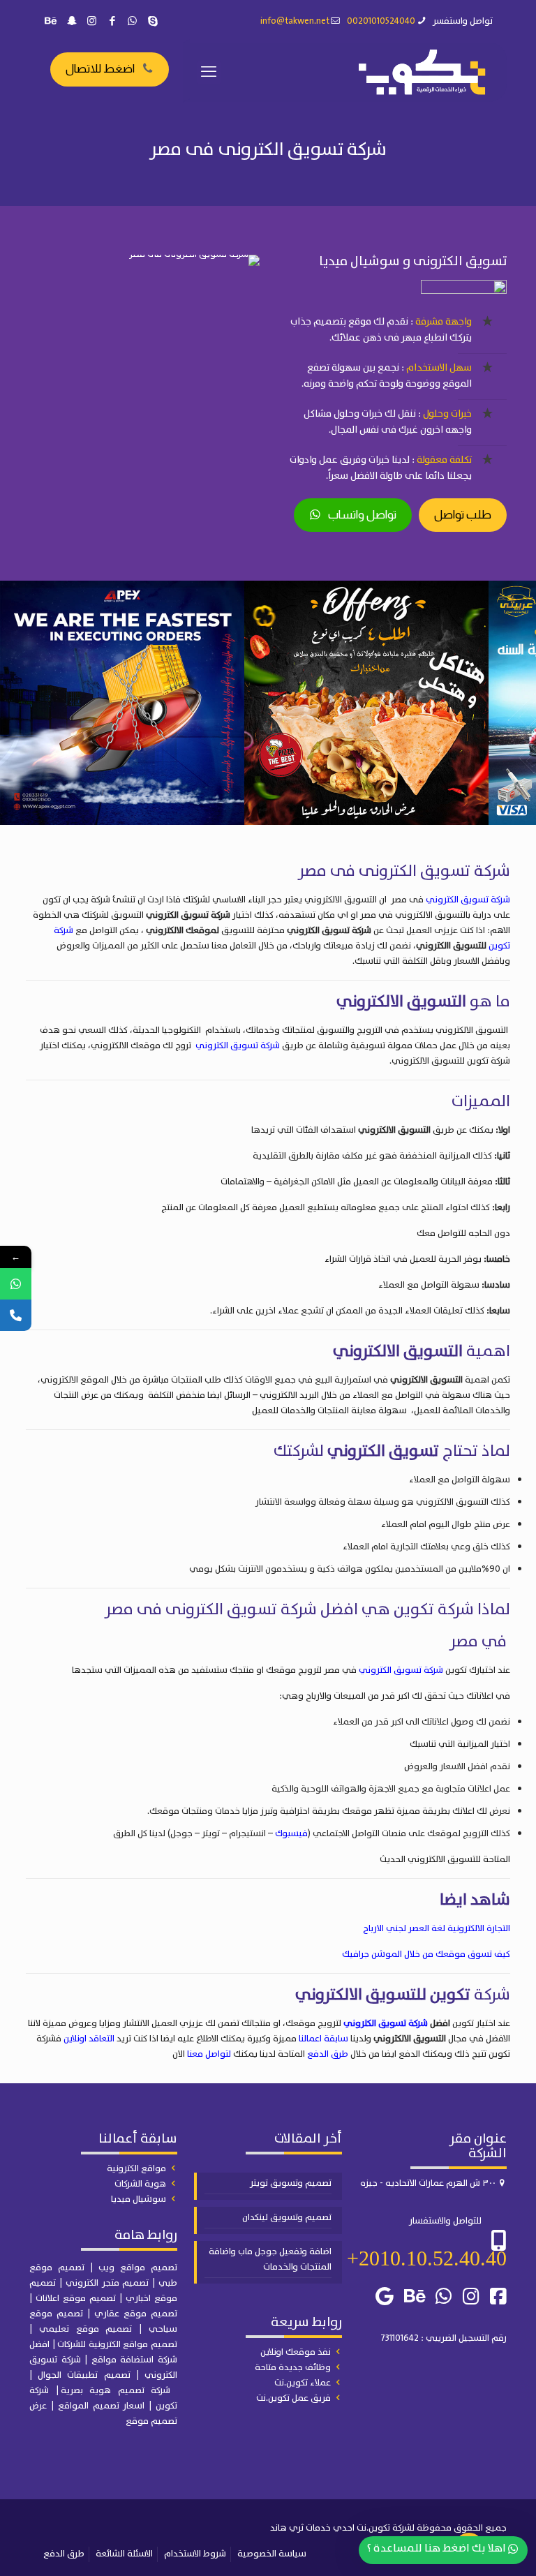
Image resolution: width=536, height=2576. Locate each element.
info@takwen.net (295, 21)
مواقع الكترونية (136, 2169)
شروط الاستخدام (195, 2554)
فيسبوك (291, 1834)
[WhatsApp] (16, 1284)
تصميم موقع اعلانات (76, 2299)
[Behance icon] (51, 22)
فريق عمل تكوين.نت (293, 2398)
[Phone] (16, 1315)
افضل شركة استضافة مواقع (103, 2352)
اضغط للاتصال (100, 69)
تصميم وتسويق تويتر (291, 2183)
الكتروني (84, 2283)
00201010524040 (381, 21)
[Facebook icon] (112, 22)
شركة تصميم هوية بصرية (116, 2391)
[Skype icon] (152, 22)
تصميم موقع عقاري (136, 2314)
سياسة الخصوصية (272, 2554)
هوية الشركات (140, 2184)
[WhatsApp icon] (132, 22)
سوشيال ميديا (139, 2199)
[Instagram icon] (92, 22)
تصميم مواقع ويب (138, 2268)
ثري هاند (287, 2528)
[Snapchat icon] (72, 22)
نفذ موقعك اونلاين (296, 2352)
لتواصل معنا (209, 2054)
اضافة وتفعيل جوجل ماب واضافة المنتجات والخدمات (270, 2259)
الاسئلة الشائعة (124, 2554)
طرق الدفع (328, 2054)
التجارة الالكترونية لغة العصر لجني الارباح (437, 1929)
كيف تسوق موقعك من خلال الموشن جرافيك (426, 1955)
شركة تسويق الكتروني (468, 900)
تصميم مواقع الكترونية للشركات (117, 2345)
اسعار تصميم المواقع (102, 2406)
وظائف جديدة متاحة (293, 2368)
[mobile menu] (209, 73)
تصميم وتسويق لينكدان (287, 2218)
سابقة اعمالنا (323, 2039)
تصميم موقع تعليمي (86, 2329)
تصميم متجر (126, 2283)
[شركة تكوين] (422, 72)
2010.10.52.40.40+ (427, 2258)
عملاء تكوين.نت (303, 2383)
